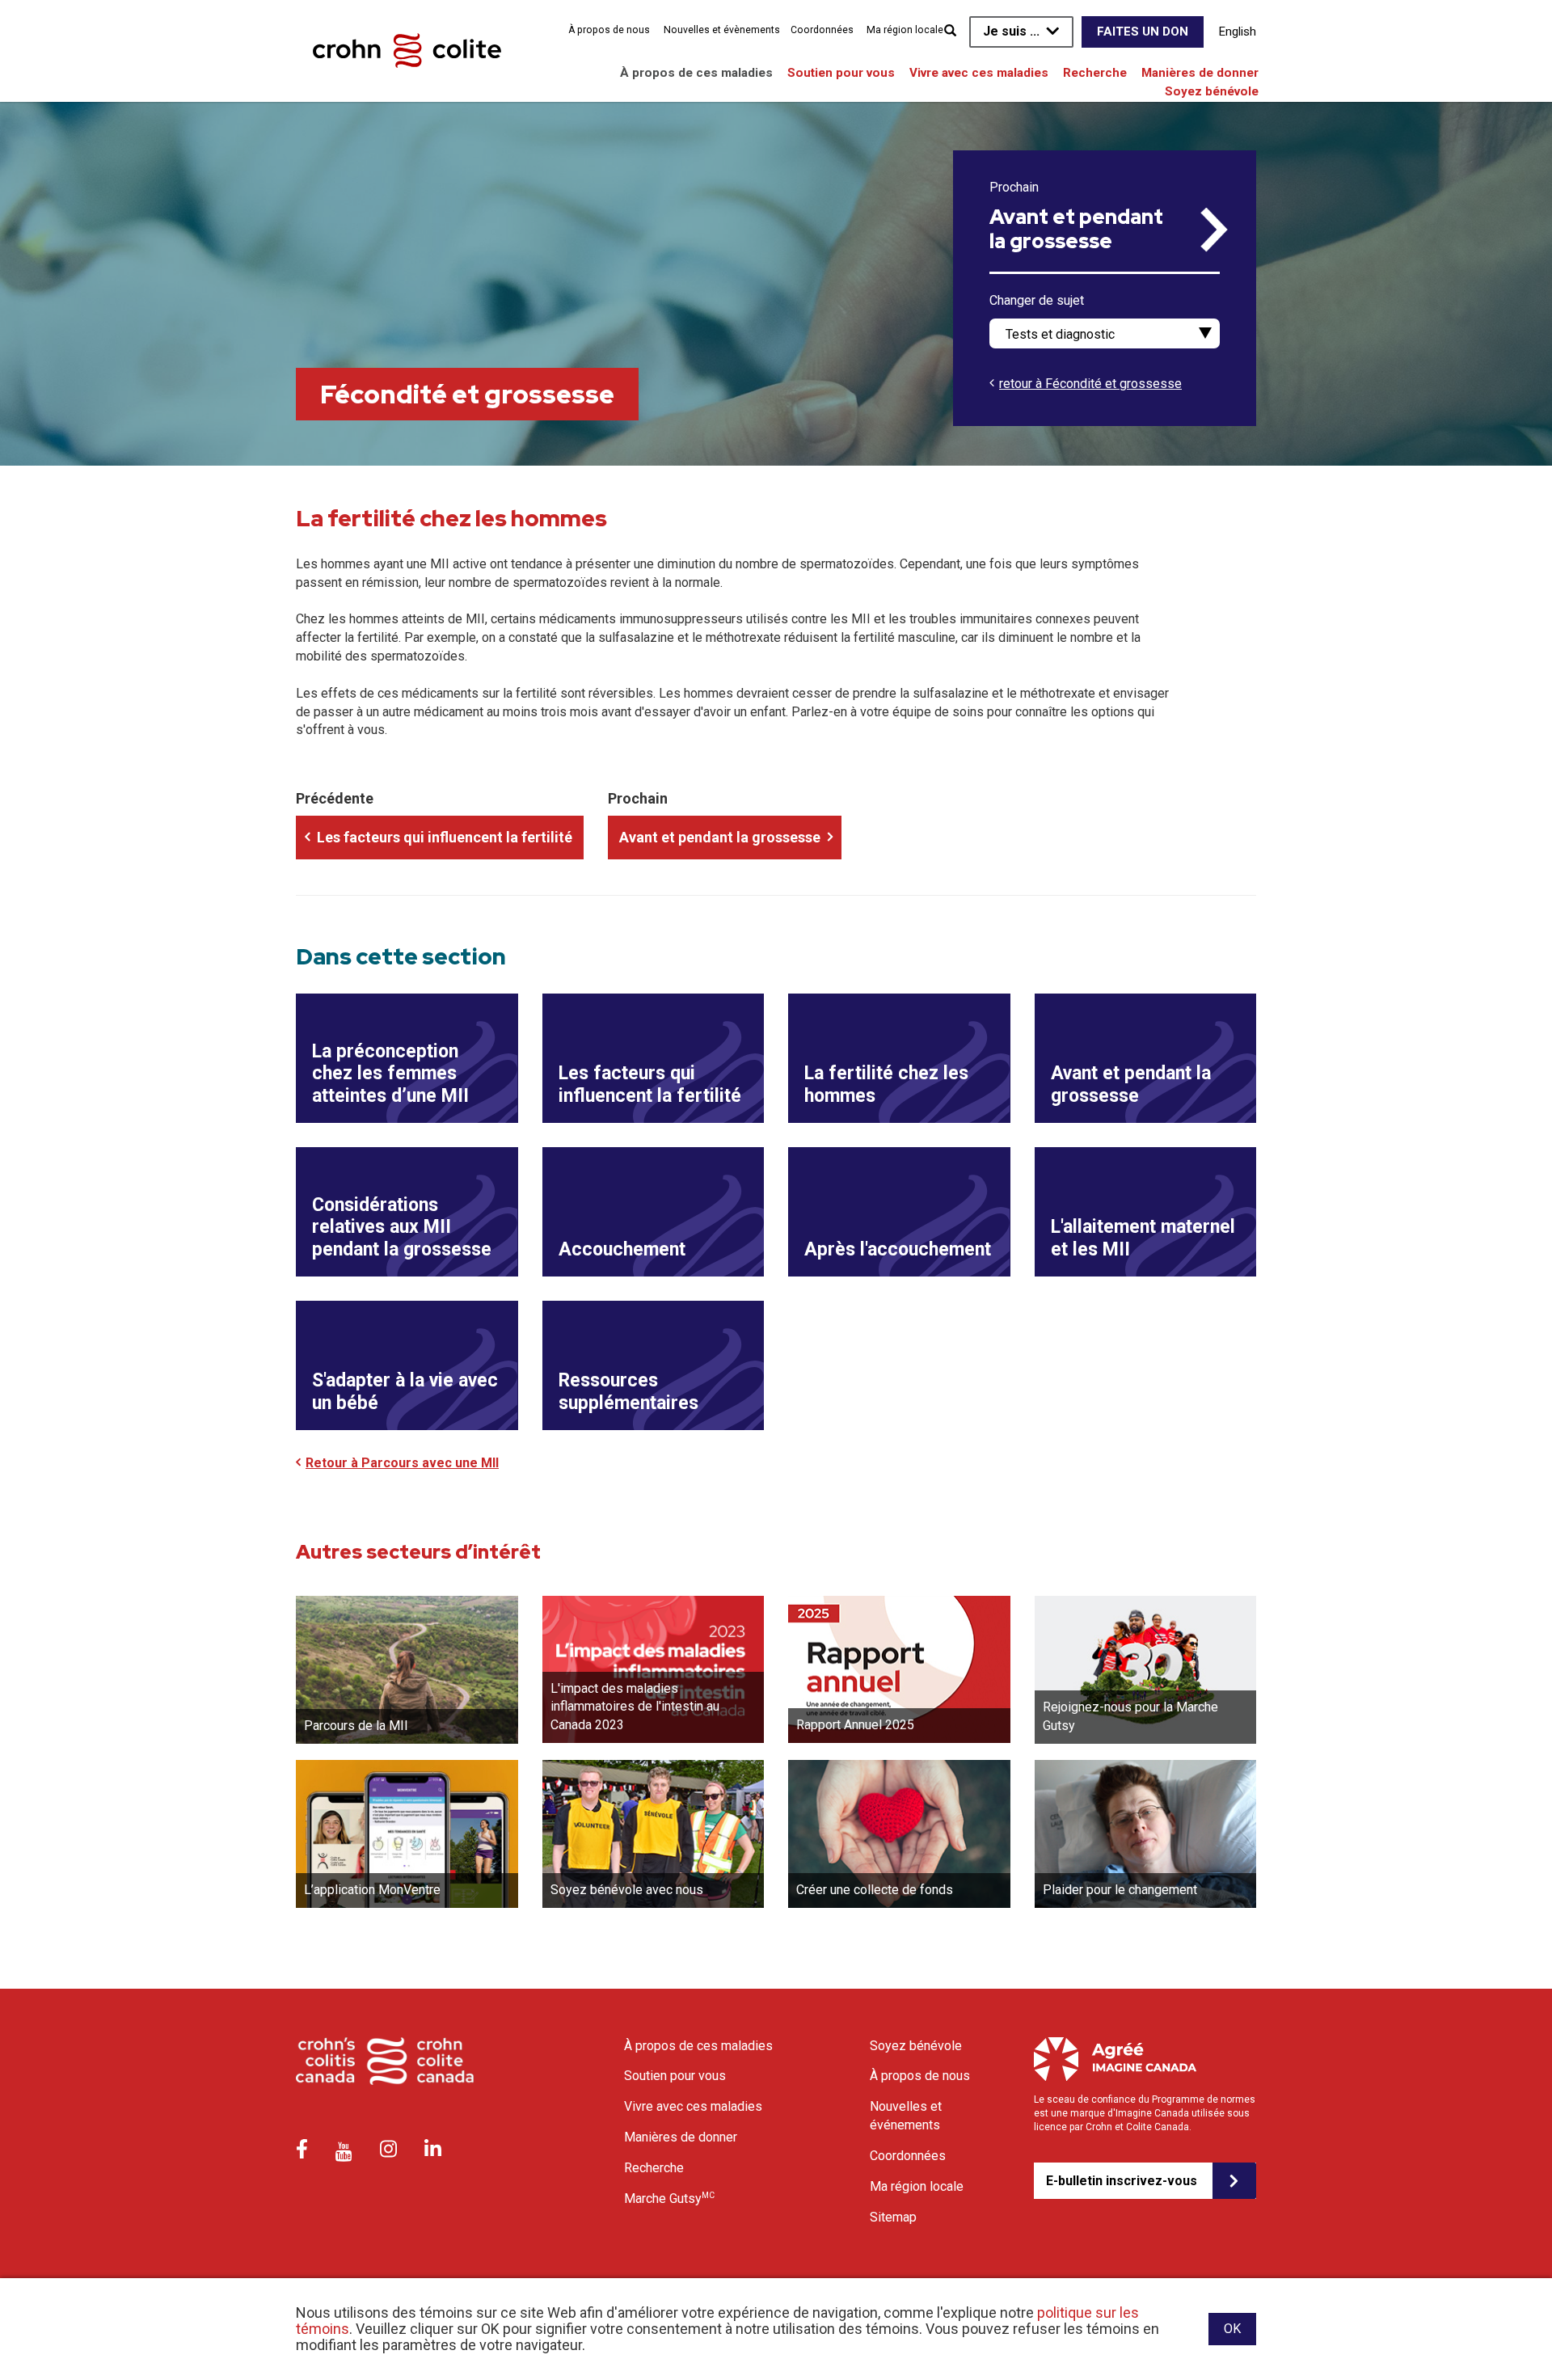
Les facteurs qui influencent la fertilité (445, 837)
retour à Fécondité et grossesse (1090, 384)
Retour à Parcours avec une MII (402, 1463)
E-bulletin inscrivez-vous (1122, 2181)
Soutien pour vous (841, 73)
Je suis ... (1011, 31)
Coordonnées (822, 30)
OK (1232, 2329)
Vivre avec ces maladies (979, 73)
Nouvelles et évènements (722, 30)
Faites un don (1143, 32)
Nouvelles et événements (906, 2116)
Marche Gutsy (669, 2198)
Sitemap (893, 2217)
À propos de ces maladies (696, 73)
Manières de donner (1200, 73)
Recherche (1095, 73)
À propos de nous (609, 30)
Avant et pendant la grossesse (1076, 230)
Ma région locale (905, 30)
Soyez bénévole (1212, 91)
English (1238, 32)
